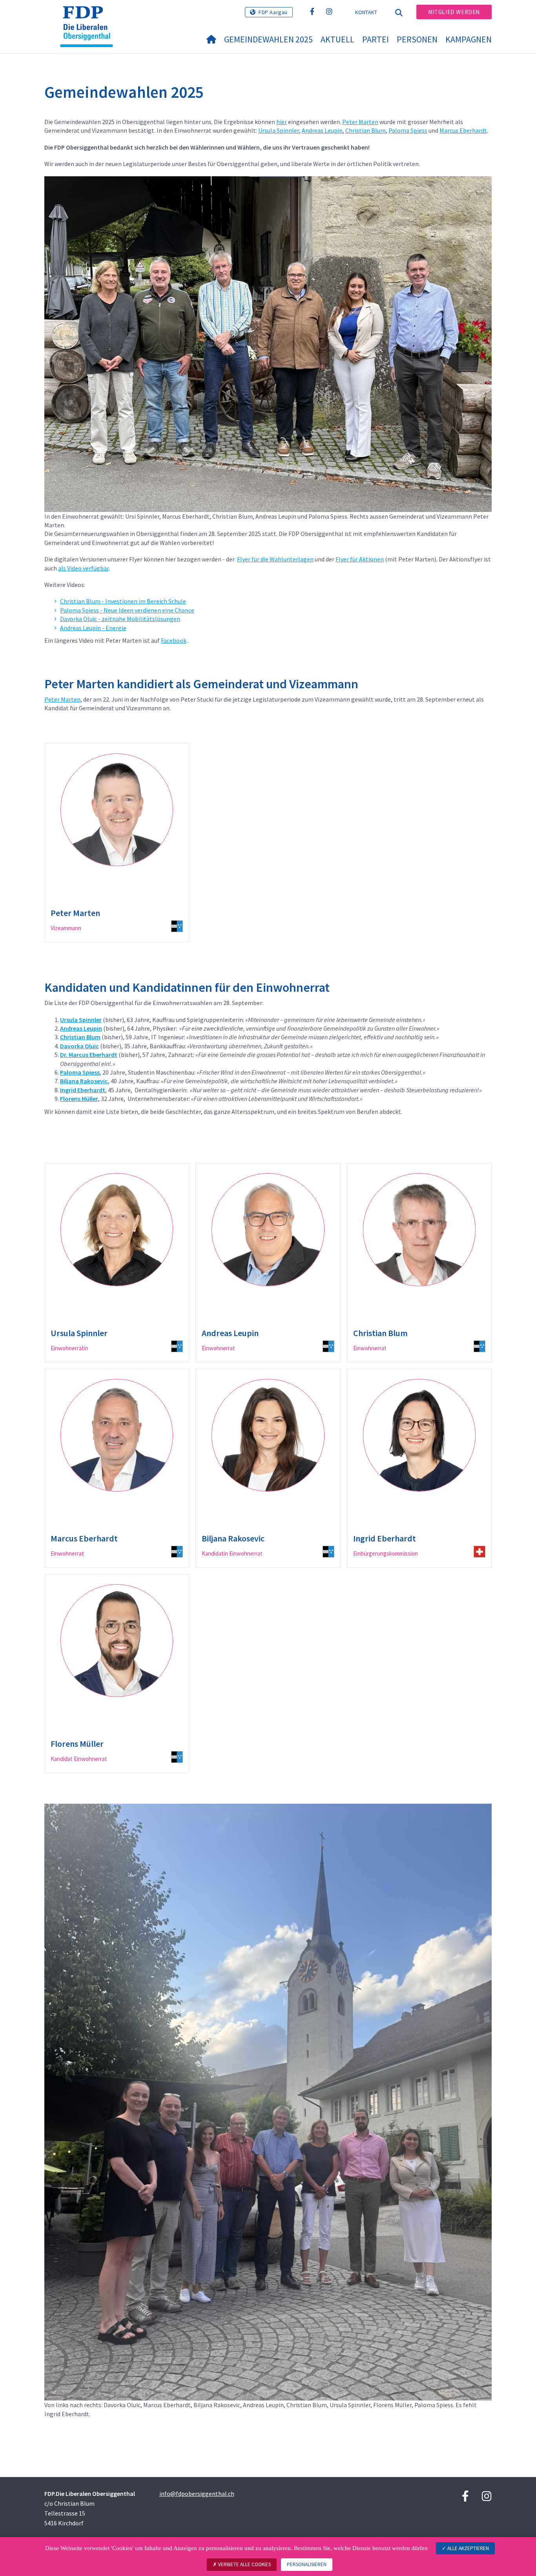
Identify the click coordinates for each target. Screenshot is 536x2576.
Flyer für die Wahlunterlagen (275, 559)
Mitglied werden (454, 12)
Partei (376, 39)
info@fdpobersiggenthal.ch (197, 2494)
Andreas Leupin (322, 130)
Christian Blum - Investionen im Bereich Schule (123, 601)
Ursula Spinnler (279, 130)
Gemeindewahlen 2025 (268, 39)
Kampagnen (469, 39)
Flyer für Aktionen (360, 559)
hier (282, 122)
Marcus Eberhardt (463, 130)
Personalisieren (307, 2564)
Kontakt (366, 12)
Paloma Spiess (408, 130)
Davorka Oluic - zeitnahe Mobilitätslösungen (120, 619)
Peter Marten (360, 122)
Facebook (174, 640)
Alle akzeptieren (468, 2548)
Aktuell (337, 39)
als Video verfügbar (83, 568)
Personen (417, 39)
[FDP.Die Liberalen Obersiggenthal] (89, 16)
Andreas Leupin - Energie (93, 628)
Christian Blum (366, 130)
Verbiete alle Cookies (244, 2564)
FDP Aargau (273, 12)
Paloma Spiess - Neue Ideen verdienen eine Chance (127, 610)
